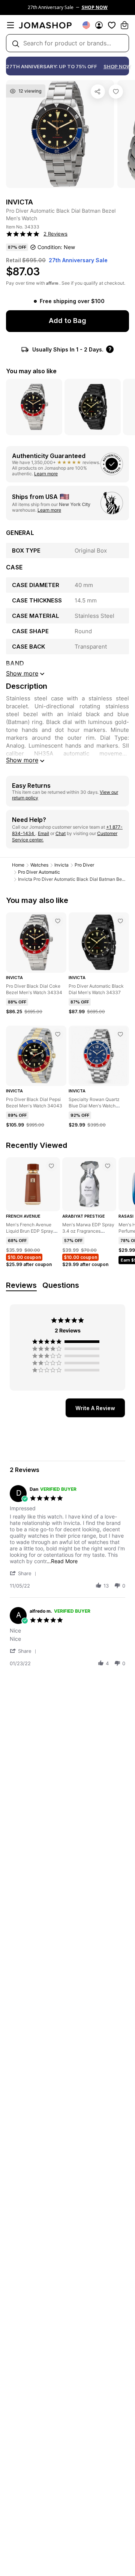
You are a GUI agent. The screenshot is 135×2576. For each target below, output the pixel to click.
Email (43, 833)
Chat (61, 833)
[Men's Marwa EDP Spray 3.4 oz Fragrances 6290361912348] (108, 1166)
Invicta (61, 865)
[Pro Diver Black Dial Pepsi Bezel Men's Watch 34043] (58, 1034)
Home (18, 865)
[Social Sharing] (98, 92)
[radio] (67, 1341)
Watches (39, 865)
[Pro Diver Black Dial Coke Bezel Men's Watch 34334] (58, 921)
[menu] (10, 25)
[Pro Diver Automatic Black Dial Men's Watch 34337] (120, 921)
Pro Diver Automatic (39, 872)
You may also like (31, 371)
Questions (61, 1285)
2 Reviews (55, 234)
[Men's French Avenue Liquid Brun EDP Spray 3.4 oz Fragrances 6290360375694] (51, 1166)
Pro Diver (84, 865)
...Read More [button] (62, 1561)
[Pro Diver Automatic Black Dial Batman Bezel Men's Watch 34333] (116, 92)
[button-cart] (124, 25)
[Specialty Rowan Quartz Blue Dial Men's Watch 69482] (120, 1034)
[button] (24, 1573)
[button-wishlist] (112, 25)
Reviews (21, 1285)
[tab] (95, 1408)
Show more (22, 760)
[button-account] (99, 25)
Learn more (46, 474)
